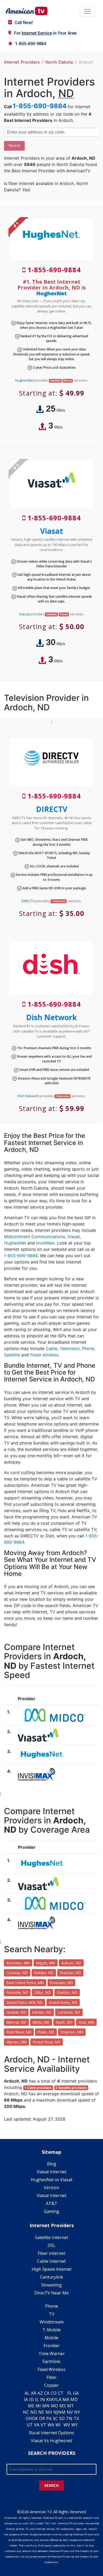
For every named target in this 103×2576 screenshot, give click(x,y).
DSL (51, 2245)
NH (49, 2412)
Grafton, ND (67, 1992)
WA (51, 2425)
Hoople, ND (16, 2012)
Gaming (51, 2211)
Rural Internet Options (51, 2433)
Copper (51, 2385)
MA (66, 2399)
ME (31, 2406)
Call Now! (24, 23)
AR (34, 2393)
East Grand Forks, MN (25, 1983)
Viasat (52, 531)
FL (70, 2393)
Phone (88, 1348)
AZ (40, 2393)
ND (34, 2412)
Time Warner (52, 2354)
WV (67, 2425)
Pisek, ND (46, 2032)
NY (77, 2412)
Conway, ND (17, 1973)
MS (63, 2406)
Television (70, 1348)
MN (46, 2406)
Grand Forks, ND (63, 2002)
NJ (56, 2412)
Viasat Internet (51, 2172)
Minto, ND (41, 2022)
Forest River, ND (47, 2042)
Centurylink (52, 2277)
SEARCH (51, 2485)
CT (61, 2393)
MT (71, 2406)
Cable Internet (51, 2261)
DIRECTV (52, 809)
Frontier (52, 2346)
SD (62, 2418)
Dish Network (51, 1017)
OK (35, 2418)
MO (55, 2406)
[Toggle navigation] (87, 11)
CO (54, 2393)
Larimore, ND (69, 2012)
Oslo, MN (86, 2022)
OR (42, 2418)
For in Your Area (45, 33)
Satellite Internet (51, 2237)
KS (49, 2399)
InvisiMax (45, 1243)
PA (49, 2418)
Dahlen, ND (44, 1973)
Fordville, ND (17, 1992)
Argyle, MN (46, 1963)
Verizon (51, 2188)
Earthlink (51, 2361)
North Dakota (59, 62)
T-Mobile (52, 2330)
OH (29, 2418)
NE (41, 2412)
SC (55, 2418)
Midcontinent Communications (34, 1237)
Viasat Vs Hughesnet (51, 2441)
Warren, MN (17, 2042)
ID (32, 2399)
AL (27, 2393)
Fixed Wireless (51, 2369)
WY (74, 2425)
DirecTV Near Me (51, 2293)
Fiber (51, 2377)
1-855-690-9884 (31, 44)
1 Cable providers (38, 2088)
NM (62, 2412)
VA (37, 2425)
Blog (52, 2164)
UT (30, 2425)
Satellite (12, 1355)
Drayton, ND (70, 1973)
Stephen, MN (72, 2032)
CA (47, 2393)
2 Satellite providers (71, 2088)
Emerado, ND (61, 1983)
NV (70, 2412)
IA (26, 2399)
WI (58, 2425)
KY (54, 2399)
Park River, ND (19, 2032)
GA (76, 2393)
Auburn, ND (71, 1963)
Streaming (51, 2285)
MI (38, 2406)
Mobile (51, 2338)
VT (43, 2425)
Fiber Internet (51, 2253)
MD (74, 2399)
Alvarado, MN (18, 1963)
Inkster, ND (42, 2012)
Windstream (52, 2322)
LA (59, 2399)
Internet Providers (22, 62)
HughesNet (51, 293)
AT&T (52, 2203)
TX (76, 2418)
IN (43, 2399)
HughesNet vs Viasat (52, 2180)
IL (37, 2399)
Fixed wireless (44, 1355)
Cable (51, 1348)
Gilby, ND (43, 1992)
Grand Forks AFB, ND (25, 2002)
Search (14, 145)
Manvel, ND (16, 2022)
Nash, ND (64, 2022)
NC (26, 2412)
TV (52, 2314)
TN (69, 2418)
